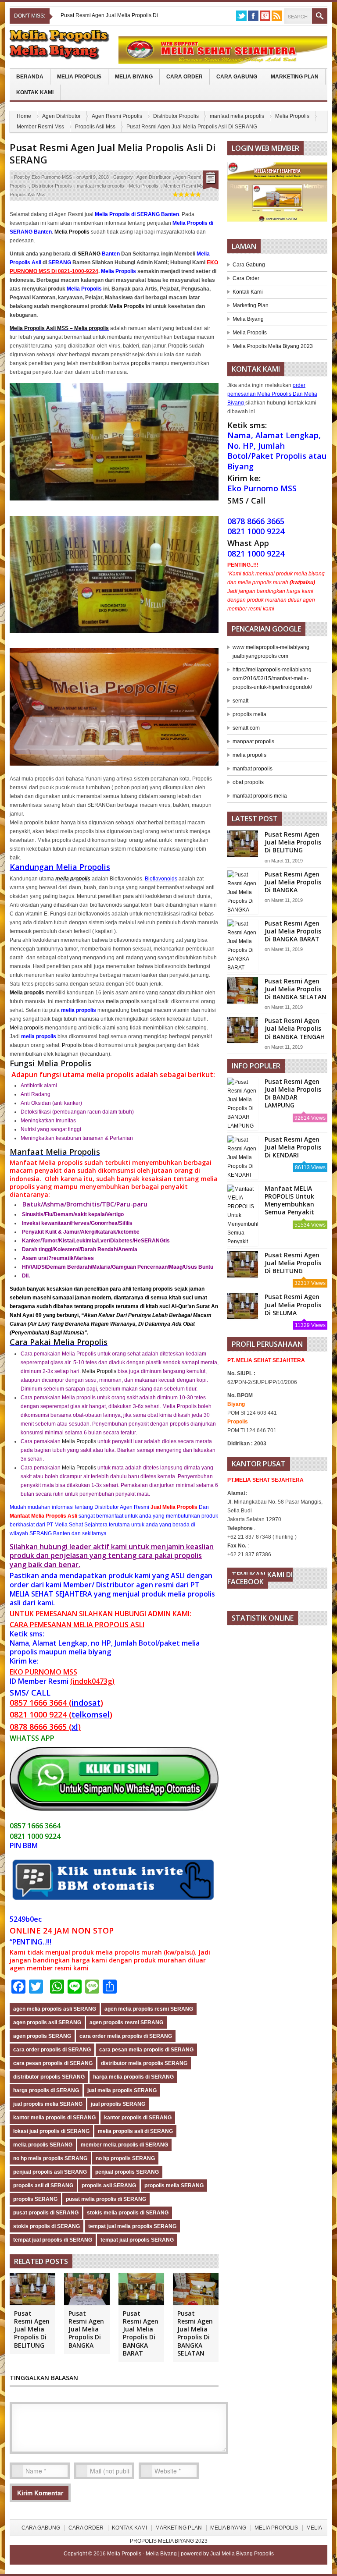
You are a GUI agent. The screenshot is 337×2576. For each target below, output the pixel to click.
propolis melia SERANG (174, 2186)
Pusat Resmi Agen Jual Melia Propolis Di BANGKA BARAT (141, 2333)
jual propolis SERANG (118, 2104)
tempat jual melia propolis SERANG (132, 2226)
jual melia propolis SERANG (122, 2090)
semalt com (246, 728)
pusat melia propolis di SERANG (106, 2199)
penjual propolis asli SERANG (50, 2172)
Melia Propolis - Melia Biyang (143, 2554)
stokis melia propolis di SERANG (128, 2213)
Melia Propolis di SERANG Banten (137, 214)
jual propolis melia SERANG (48, 2104)
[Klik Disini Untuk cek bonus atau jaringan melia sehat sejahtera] (282, 195)
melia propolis (73, 879)
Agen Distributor (61, 116)
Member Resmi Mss (40, 127)
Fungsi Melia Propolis (50, 1063)
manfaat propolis (253, 769)
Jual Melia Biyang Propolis (242, 2554)
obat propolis (248, 782)
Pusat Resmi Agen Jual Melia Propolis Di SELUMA (293, 1304)
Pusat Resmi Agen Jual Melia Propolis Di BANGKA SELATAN (195, 2333)
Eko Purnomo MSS (52, 177)
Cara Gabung (237, 77)
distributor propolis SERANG (49, 2077)
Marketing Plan (295, 77)
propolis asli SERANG (109, 2186)
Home (24, 116)
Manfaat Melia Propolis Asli (43, 1516)
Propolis (178, 346)
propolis (140, 363)
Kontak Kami (35, 92)
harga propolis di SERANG (46, 2090)
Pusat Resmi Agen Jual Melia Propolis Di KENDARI (293, 1147)
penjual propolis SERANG (127, 2172)
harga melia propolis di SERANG (133, 2077)
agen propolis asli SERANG (47, 2022)
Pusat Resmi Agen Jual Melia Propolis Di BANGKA (86, 2329)
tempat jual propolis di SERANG (53, 2240)
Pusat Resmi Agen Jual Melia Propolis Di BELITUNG (32, 2329)
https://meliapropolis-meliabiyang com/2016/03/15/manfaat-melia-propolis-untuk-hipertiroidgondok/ (272, 678)
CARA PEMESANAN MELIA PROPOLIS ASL (76, 1625)
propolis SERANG (35, 2199)
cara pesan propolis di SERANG (53, 2063)
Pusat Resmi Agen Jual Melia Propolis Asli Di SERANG (113, 154)
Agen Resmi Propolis (117, 116)
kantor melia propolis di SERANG (54, 2118)
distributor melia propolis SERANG (144, 2063)
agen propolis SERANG (42, 2036)
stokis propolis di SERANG (47, 2226)
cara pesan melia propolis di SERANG (146, 2050)
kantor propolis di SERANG (138, 2118)
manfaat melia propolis (237, 116)
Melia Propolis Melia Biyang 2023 (273, 346)
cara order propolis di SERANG (52, 2050)
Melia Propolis (79, 77)
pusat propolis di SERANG (46, 2213)
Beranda (30, 77)
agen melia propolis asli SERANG (55, 2009)
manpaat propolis (253, 742)
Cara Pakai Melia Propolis (59, 1342)
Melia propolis (27, 1028)
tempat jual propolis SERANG (137, 2240)
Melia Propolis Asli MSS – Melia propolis (59, 328)
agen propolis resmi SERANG (126, 2022)
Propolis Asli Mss (95, 127)
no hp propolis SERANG (125, 2158)
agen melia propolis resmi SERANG (149, 2009)
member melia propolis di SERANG (124, 2145)
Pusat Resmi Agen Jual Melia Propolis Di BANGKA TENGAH (295, 1028)
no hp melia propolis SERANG (50, 2158)
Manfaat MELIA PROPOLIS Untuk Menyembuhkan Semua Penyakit (289, 1200)
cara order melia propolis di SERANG (126, 2036)
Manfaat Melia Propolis (55, 1152)
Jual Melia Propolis (174, 1507)
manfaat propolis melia (260, 796)
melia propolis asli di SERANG (135, 2131)
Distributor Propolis (176, 116)
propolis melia (249, 714)
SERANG (89, 254)
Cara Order (185, 77)
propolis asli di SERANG (43, 2186)
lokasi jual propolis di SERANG (51, 2131)
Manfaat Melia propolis (46, 1162)
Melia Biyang (134, 77)
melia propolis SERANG (43, 2145)
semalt (240, 701)
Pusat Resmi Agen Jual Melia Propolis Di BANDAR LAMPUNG (293, 1093)
